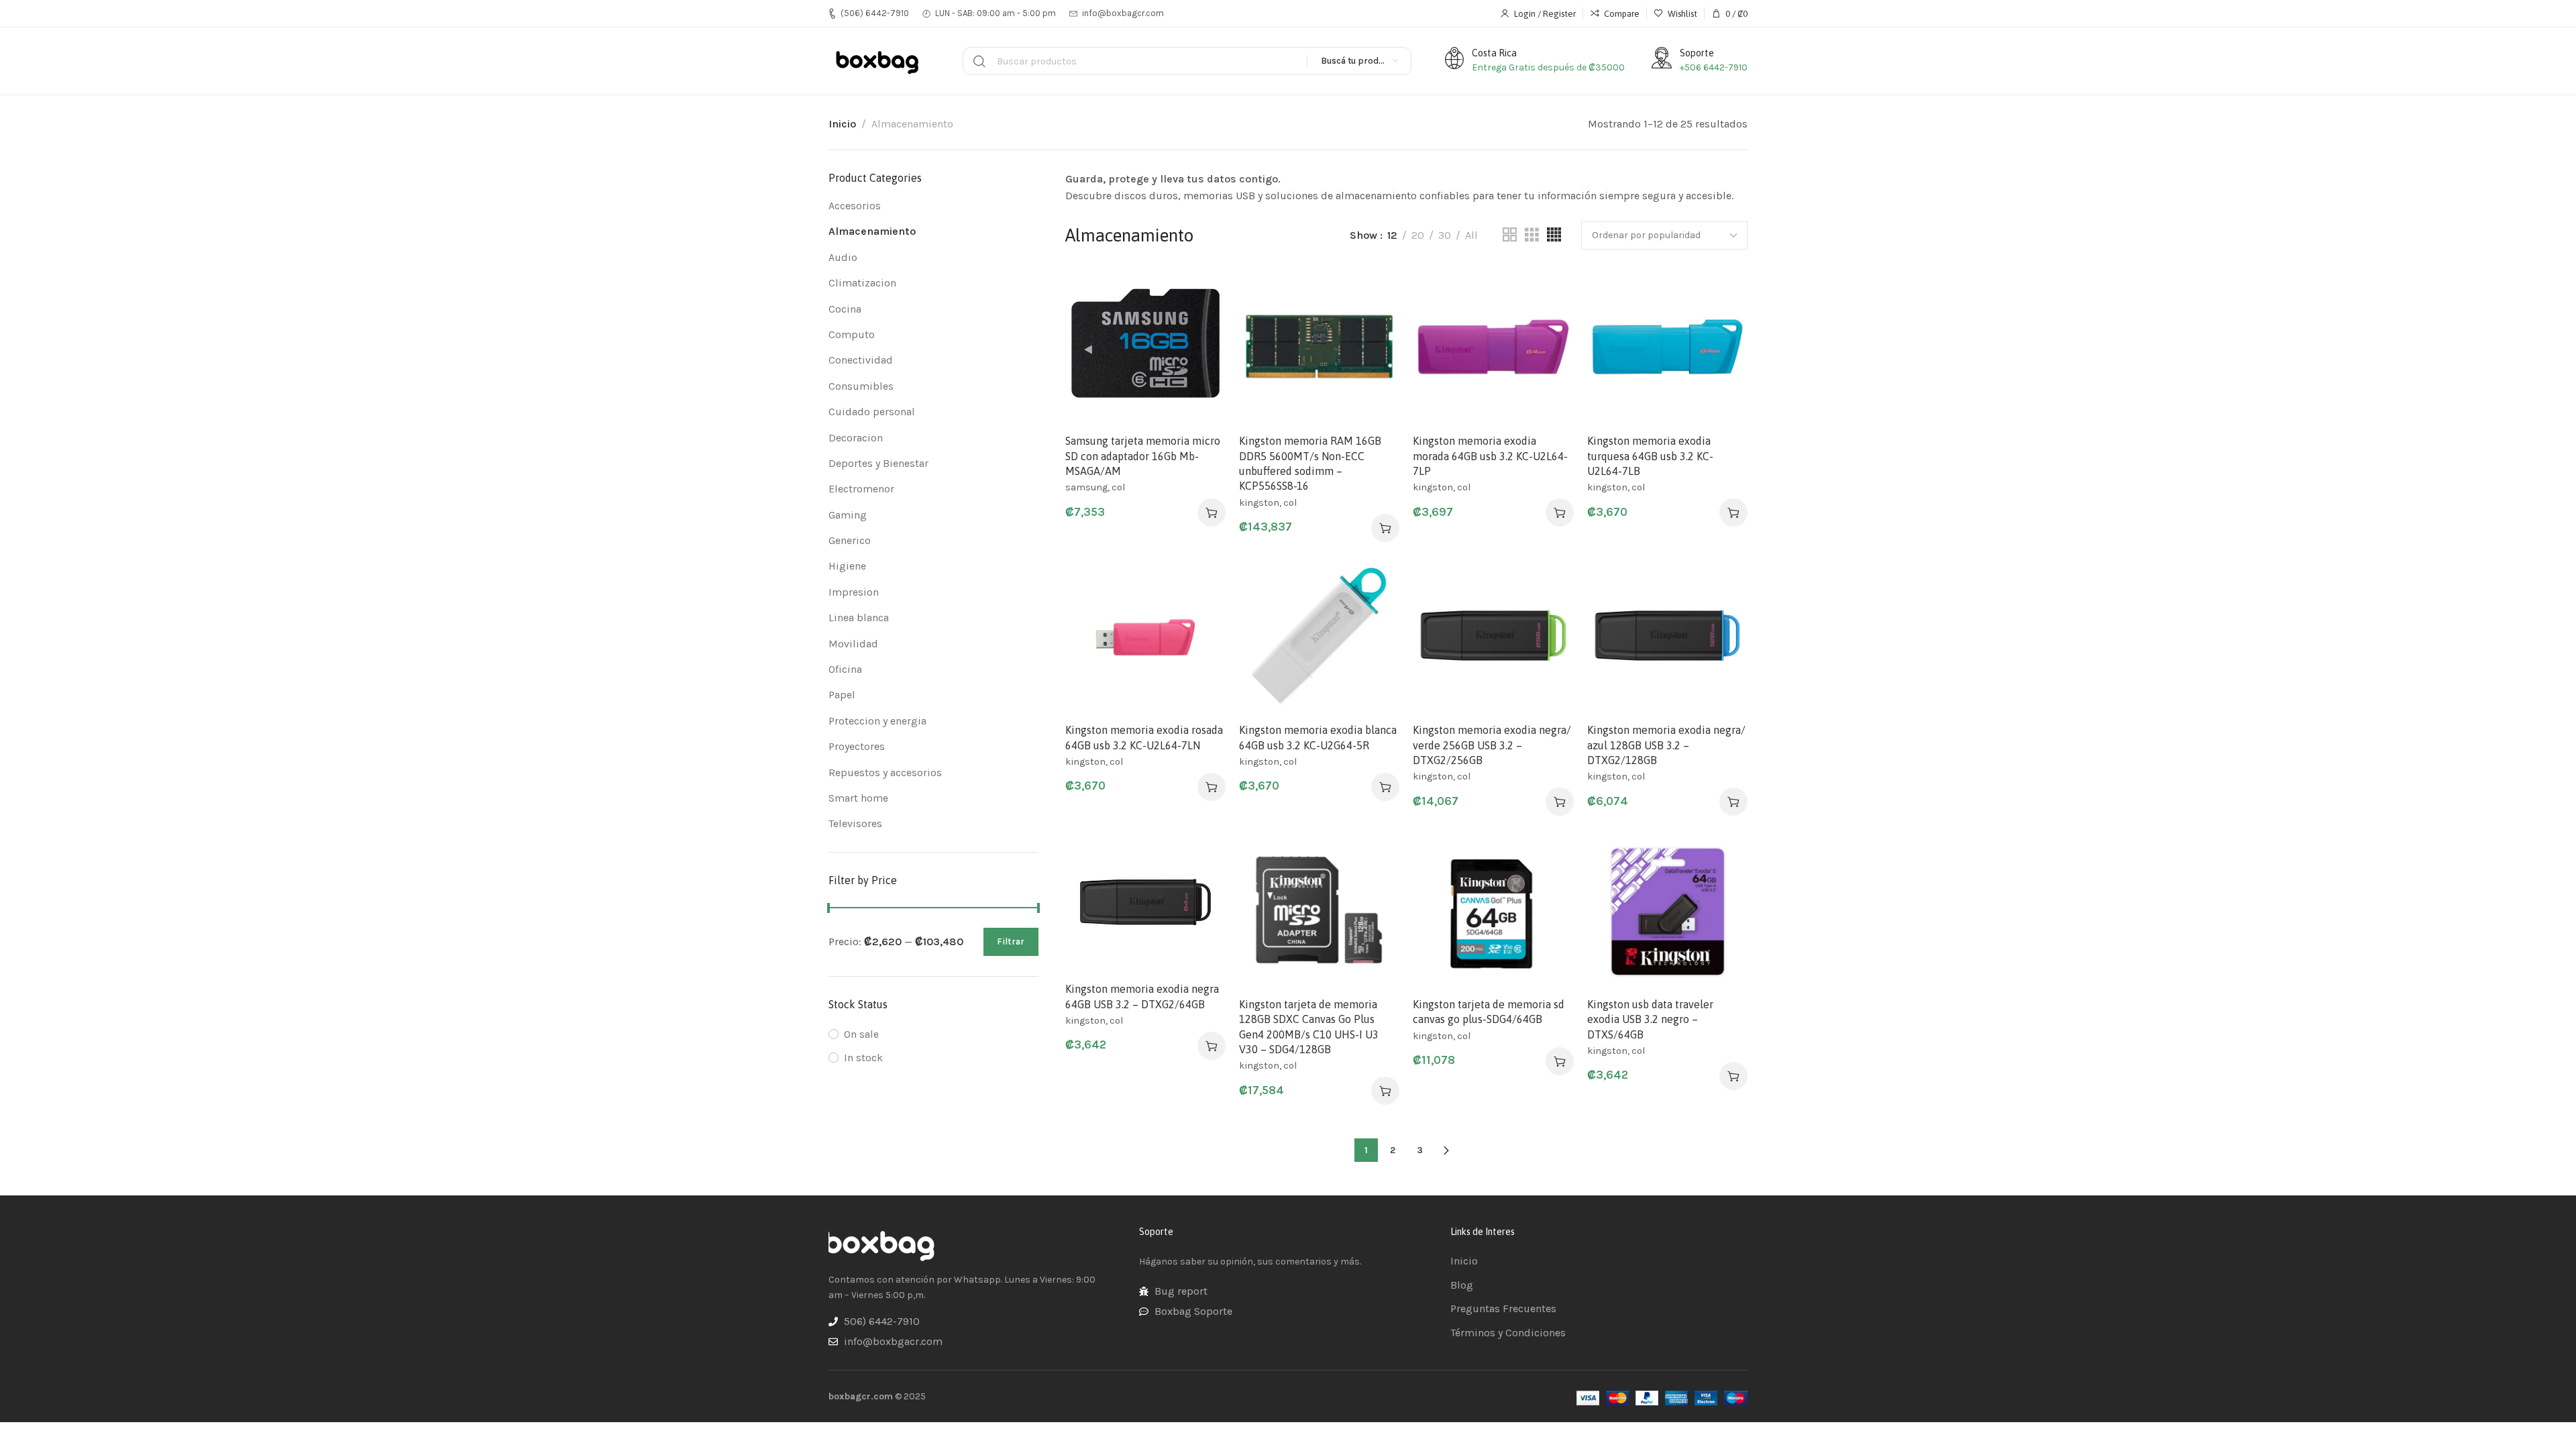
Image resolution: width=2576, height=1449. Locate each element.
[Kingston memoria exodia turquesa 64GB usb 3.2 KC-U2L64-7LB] (1667, 346)
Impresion (854, 592)
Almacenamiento (872, 231)
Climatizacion (862, 283)
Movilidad (853, 644)
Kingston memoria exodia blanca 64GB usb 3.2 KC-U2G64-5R (1318, 737)
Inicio (842, 124)
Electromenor (861, 489)
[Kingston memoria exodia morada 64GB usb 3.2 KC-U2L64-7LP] (1493, 346)
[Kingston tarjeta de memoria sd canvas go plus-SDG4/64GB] (1493, 909)
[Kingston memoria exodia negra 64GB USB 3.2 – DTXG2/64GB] (1145, 902)
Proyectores (857, 746)
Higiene (847, 566)
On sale (861, 1034)
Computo (852, 334)
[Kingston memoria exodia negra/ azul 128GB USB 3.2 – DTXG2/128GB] (1667, 636)
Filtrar (1011, 942)
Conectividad (861, 360)
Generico (850, 540)
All (1471, 235)
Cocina (845, 309)
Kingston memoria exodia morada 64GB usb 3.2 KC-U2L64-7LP (1490, 456)
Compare (1201, 323)
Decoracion (856, 438)
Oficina (845, 669)
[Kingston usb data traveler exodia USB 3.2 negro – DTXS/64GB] (1667, 909)
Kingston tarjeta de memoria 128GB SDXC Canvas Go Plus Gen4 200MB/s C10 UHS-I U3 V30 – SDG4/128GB (1309, 1027)
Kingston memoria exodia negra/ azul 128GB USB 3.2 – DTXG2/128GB (1666, 745)
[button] (1212, 513)
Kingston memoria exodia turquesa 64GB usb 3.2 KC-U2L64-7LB (1650, 456)
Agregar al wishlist (1201, 290)
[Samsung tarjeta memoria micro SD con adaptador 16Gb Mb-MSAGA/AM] (1145, 346)
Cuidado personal (872, 412)
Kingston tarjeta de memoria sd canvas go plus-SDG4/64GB (1489, 1012)
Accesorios (855, 206)
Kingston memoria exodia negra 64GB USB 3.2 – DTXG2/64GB (1142, 996)
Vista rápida (1201, 356)
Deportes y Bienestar (878, 463)
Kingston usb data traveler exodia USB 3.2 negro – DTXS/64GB (1650, 1019)
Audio (843, 257)
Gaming (848, 515)
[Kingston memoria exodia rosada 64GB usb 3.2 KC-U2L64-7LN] (1145, 636)
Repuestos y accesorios (885, 772)
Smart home (858, 798)
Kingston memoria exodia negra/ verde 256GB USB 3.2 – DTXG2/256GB (1492, 745)
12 (1392, 235)
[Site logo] (879, 61)
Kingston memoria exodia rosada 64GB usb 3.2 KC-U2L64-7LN (1144, 737)
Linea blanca (859, 618)
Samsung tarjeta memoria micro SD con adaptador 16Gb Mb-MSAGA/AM (1143, 456)
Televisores (855, 823)
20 (1418, 235)
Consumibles (861, 386)
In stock (863, 1058)
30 (1445, 235)
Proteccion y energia (877, 721)
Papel (842, 695)
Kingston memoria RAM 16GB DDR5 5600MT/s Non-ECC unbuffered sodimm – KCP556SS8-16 (1310, 463)
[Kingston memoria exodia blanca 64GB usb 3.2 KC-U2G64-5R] (1319, 636)
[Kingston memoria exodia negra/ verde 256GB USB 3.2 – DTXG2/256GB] (1493, 636)
